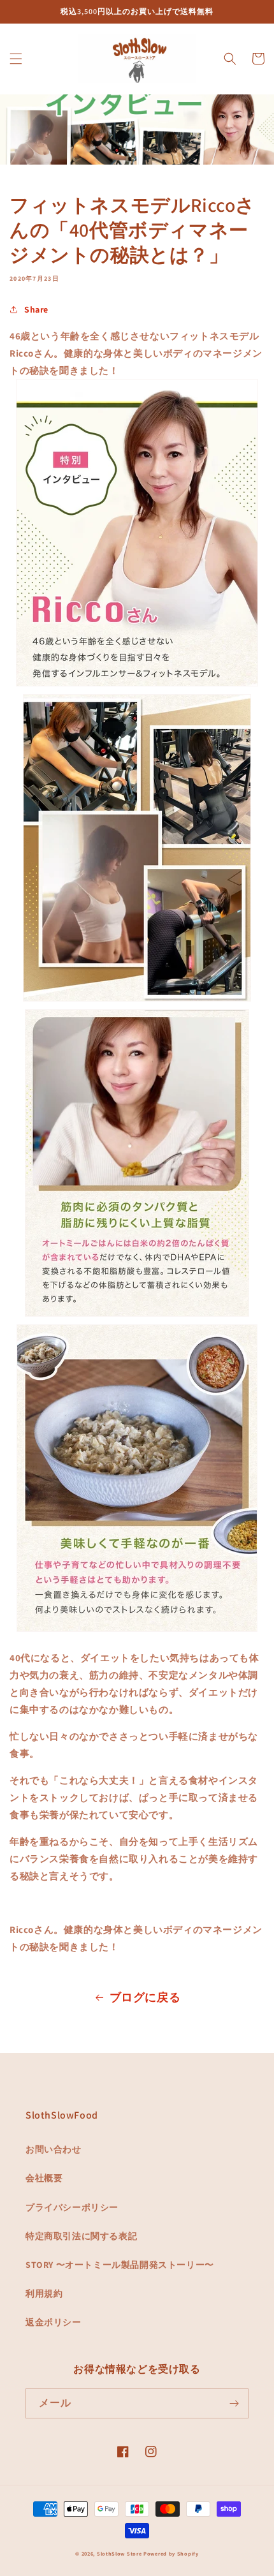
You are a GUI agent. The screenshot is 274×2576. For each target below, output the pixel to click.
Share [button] (36, 309)
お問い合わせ (54, 2149)
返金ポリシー (54, 2322)
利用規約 (44, 2293)
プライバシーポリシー (72, 2207)
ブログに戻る (145, 1997)
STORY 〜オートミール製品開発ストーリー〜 (120, 2265)
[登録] (234, 2403)
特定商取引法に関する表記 (81, 2236)
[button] (16, 59)
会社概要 (44, 2178)
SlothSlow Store (119, 2553)
